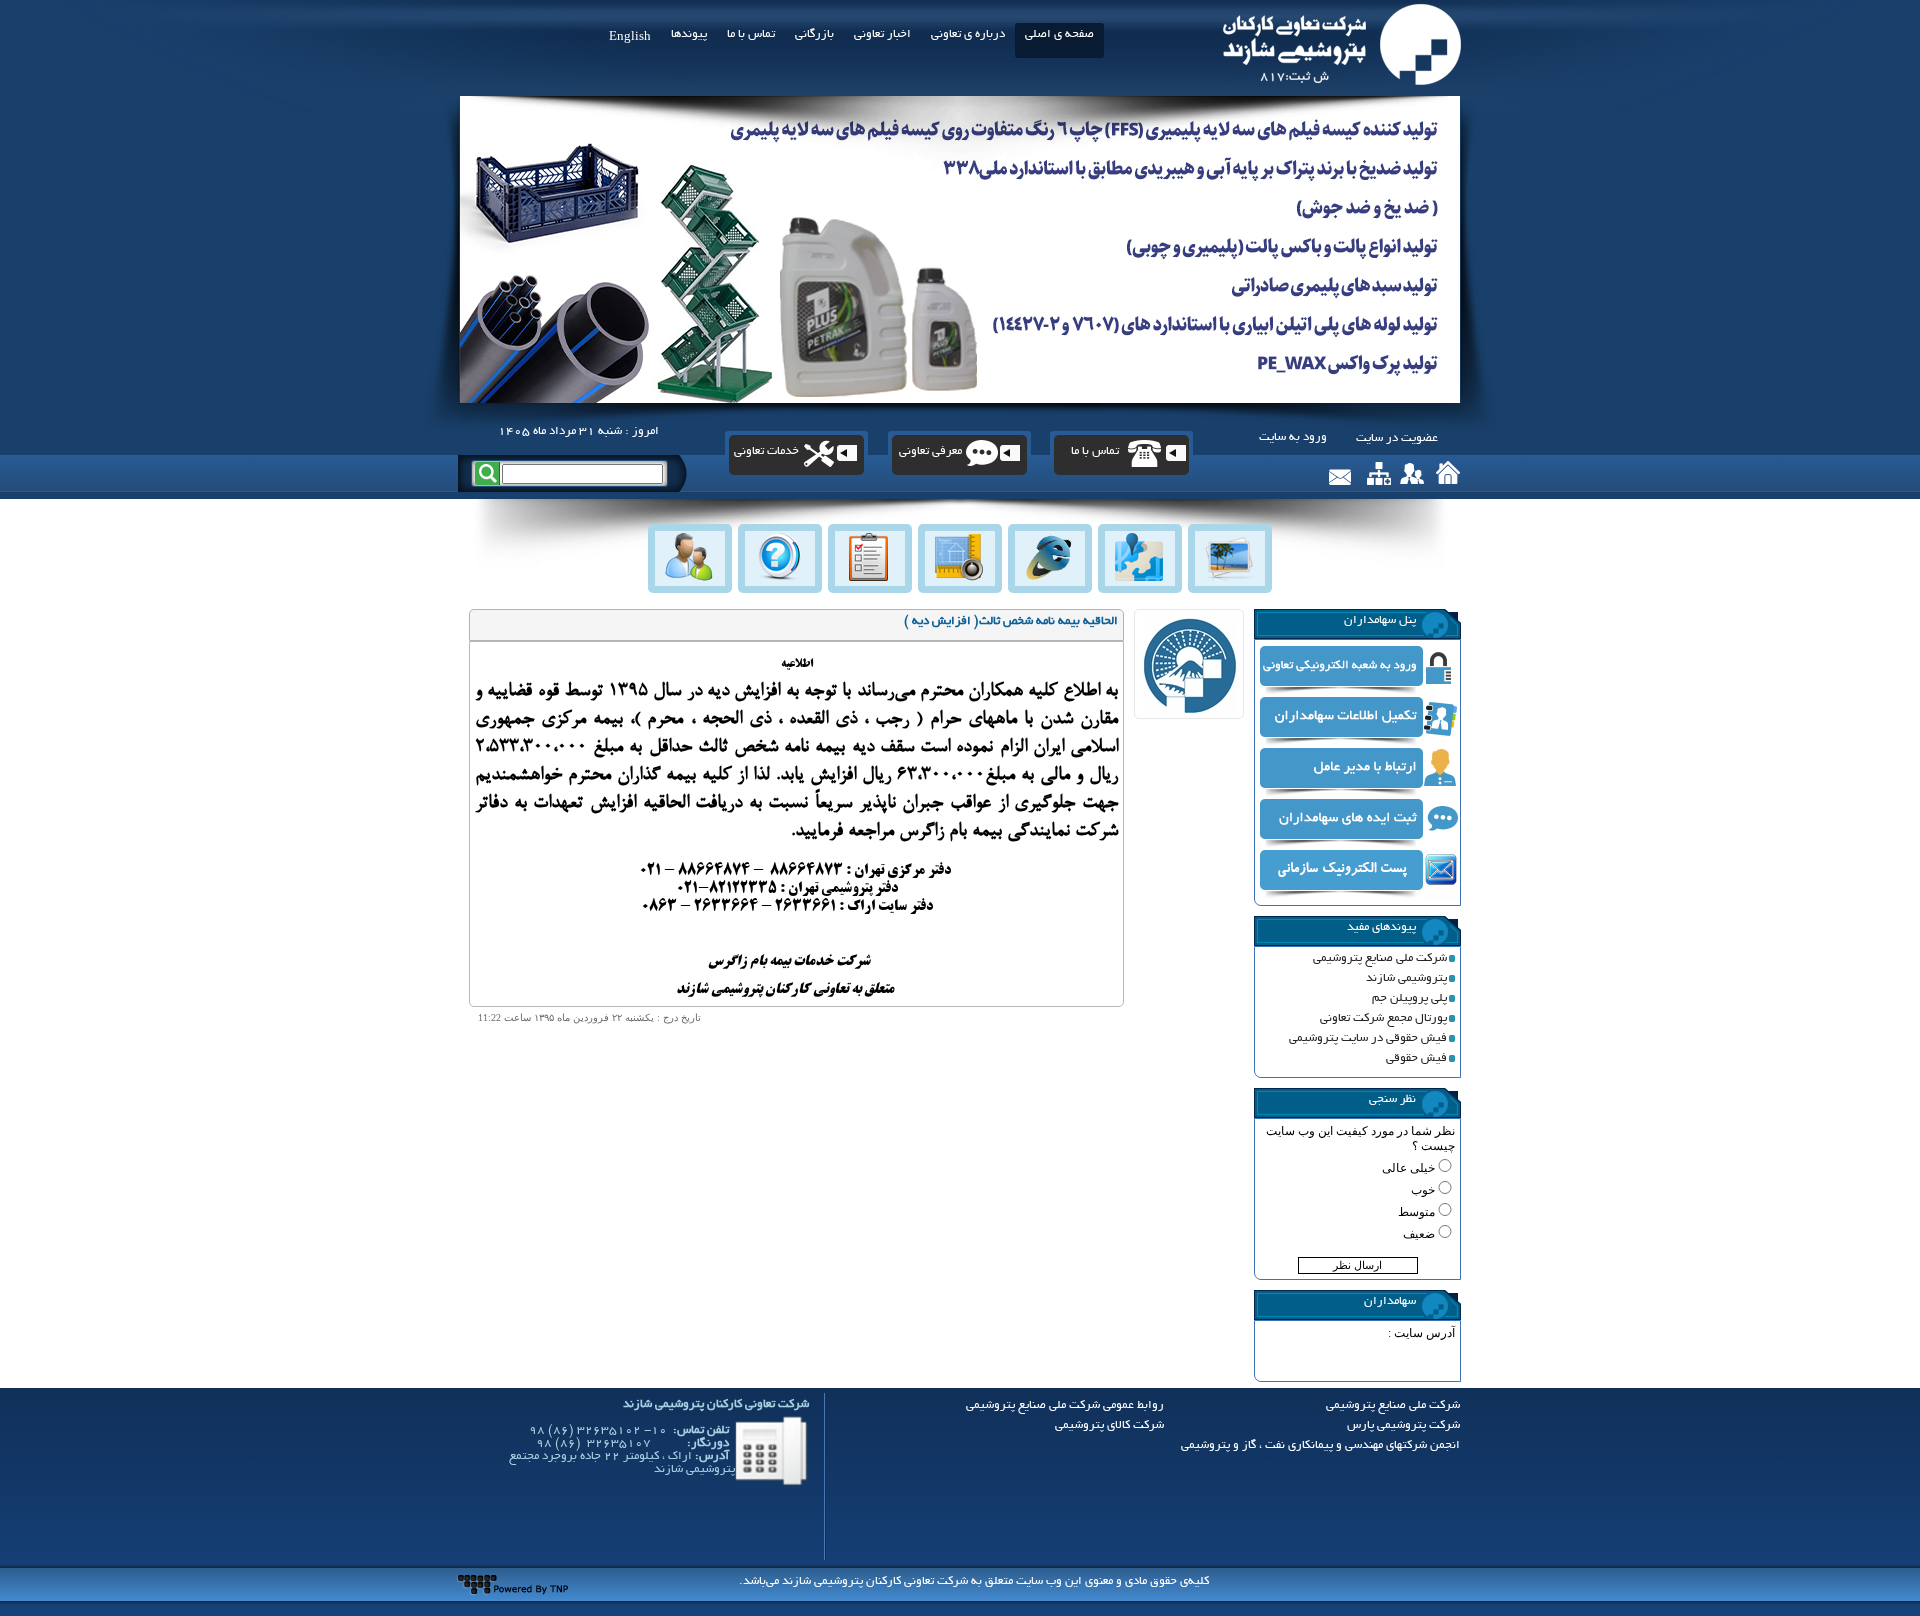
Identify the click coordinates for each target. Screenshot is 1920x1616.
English (630, 37)
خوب (1423, 1190)
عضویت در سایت (1397, 438)
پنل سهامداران (1380, 620)
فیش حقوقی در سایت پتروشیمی (1368, 1038)
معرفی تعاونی (930, 451)
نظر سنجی (1392, 1099)
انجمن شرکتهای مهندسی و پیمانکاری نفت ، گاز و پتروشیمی (1320, 1445)
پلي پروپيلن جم (1409, 998)
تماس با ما (751, 34)
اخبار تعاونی (882, 34)
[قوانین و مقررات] (869, 557)
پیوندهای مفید (1381, 927)
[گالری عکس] (1229, 557)
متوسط (1416, 1212)
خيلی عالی (1408, 1168)
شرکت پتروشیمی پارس (1403, 1425)
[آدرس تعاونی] (1139, 557)
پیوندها (689, 34)
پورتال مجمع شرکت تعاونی (1383, 1018)
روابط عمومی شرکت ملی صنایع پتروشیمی (1065, 1405)
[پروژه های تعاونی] (959, 557)
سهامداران (1390, 1301)
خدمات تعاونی (766, 451)
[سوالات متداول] (779, 557)
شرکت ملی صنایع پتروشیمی (1380, 958)
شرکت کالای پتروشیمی (1109, 1425)
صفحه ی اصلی (1059, 34)
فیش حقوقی (1416, 1058)
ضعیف (1419, 1234)
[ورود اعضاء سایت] (689, 557)
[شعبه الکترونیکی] (1049, 557)
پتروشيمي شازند (1406, 978)
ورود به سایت (1293, 437)
